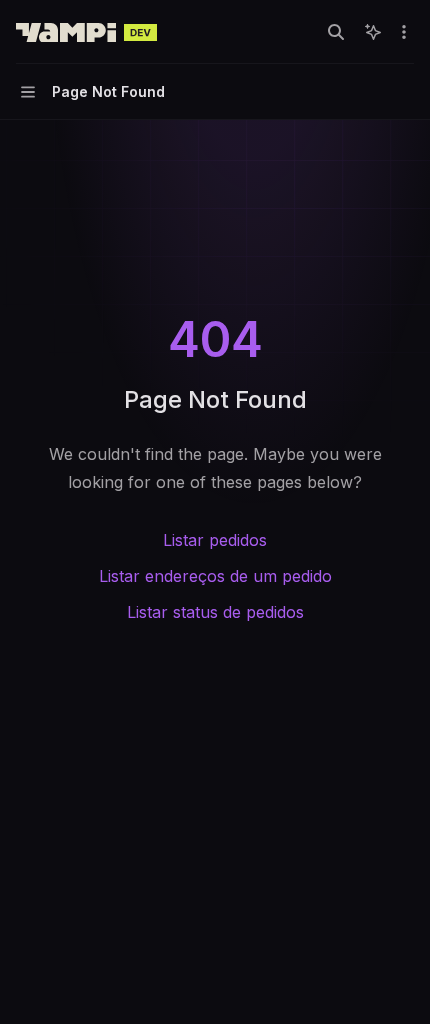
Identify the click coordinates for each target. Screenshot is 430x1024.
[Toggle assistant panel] (373, 32)
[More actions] (404, 32)
